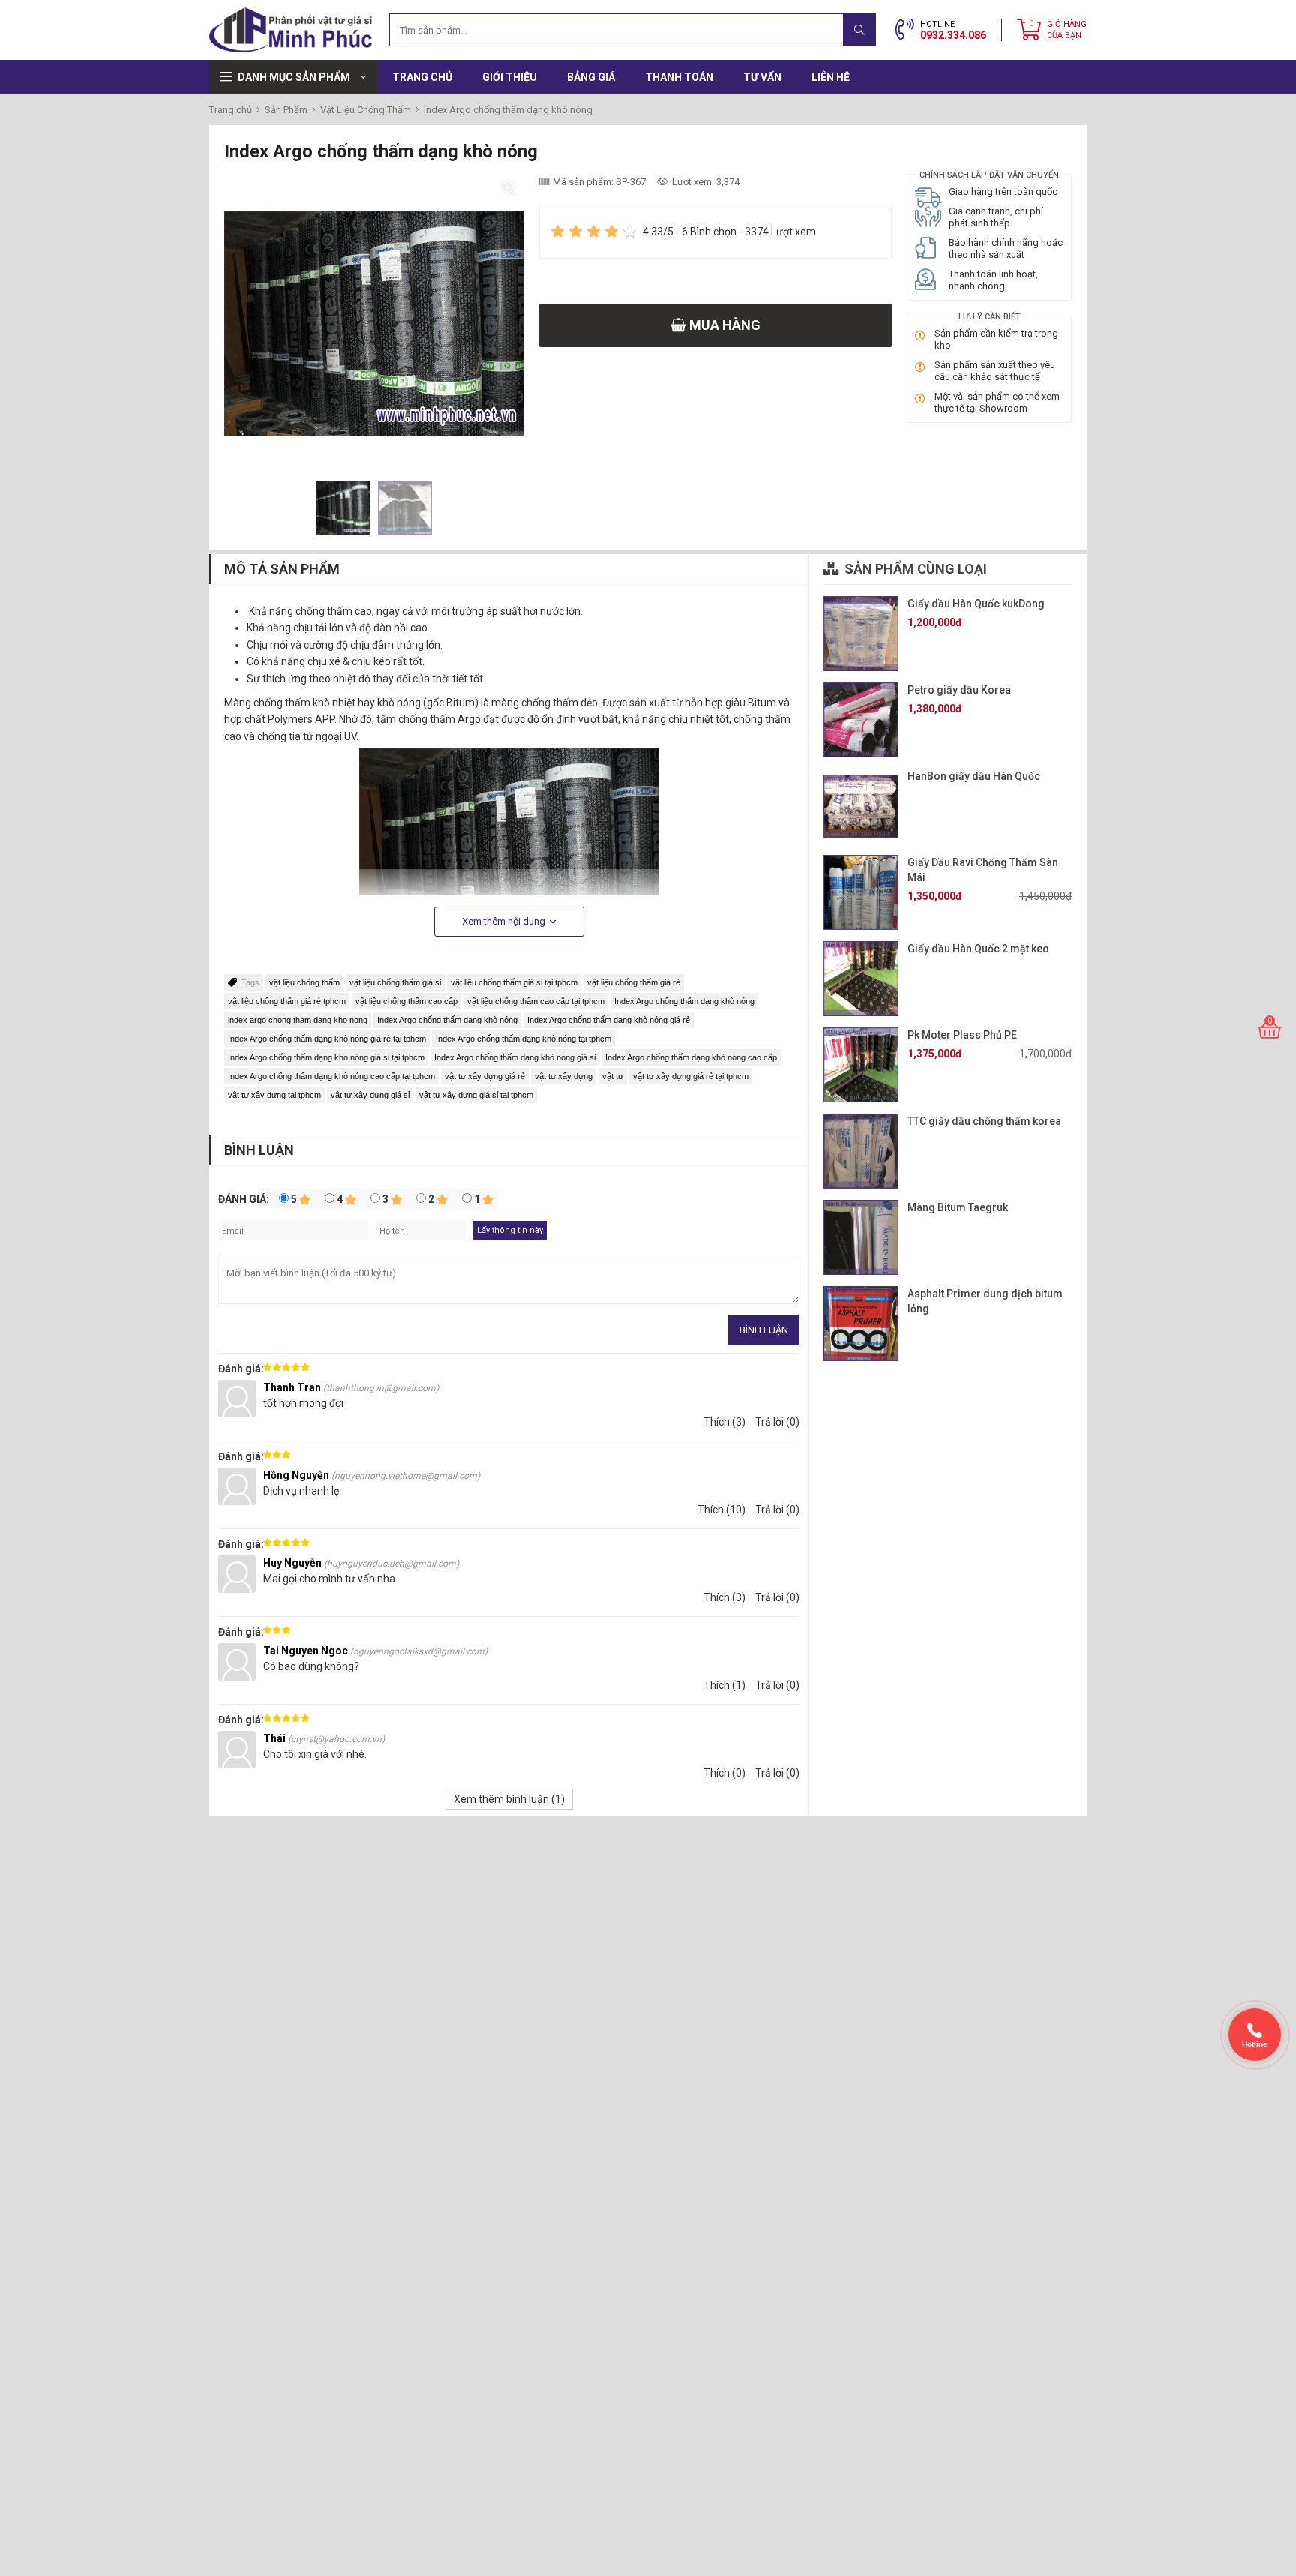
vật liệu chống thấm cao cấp (406, 1001)
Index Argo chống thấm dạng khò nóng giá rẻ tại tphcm (327, 1039)
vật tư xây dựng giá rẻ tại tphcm (691, 1076)
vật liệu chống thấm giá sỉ (395, 982)
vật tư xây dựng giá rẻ (485, 1076)
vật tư (613, 1076)
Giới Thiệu (510, 77)
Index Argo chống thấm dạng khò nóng (684, 1001)
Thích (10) (721, 1510)
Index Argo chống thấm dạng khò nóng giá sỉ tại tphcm (326, 1057)
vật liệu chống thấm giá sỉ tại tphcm (514, 982)
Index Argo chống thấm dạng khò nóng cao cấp (691, 1057)
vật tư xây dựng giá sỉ (370, 1095)
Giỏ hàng (1067, 30)
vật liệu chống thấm (304, 982)
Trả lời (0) (777, 1422)
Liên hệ (831, 77)
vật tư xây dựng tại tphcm (274, 1095)
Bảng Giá (591, 77)
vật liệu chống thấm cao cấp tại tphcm (536, 1001)
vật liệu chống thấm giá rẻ (634, 982)
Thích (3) (724, 1422)
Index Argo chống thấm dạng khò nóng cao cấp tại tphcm (331, 1076)
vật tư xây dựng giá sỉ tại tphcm (476, 1095)
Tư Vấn (762, 77)
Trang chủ (422, 77)
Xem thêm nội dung (505, 921)
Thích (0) (724, 1773)
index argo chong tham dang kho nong (298, 1020)
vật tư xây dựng (564, 1076)
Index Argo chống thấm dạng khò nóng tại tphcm (523, 1039)
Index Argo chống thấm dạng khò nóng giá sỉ (515, 1057)
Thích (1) (724, 1685)
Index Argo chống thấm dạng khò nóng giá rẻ (609, 1020)
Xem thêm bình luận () (509, 1799)
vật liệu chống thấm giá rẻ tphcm (287, 1001)
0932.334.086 (953, 35)
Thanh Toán (679, 77)
